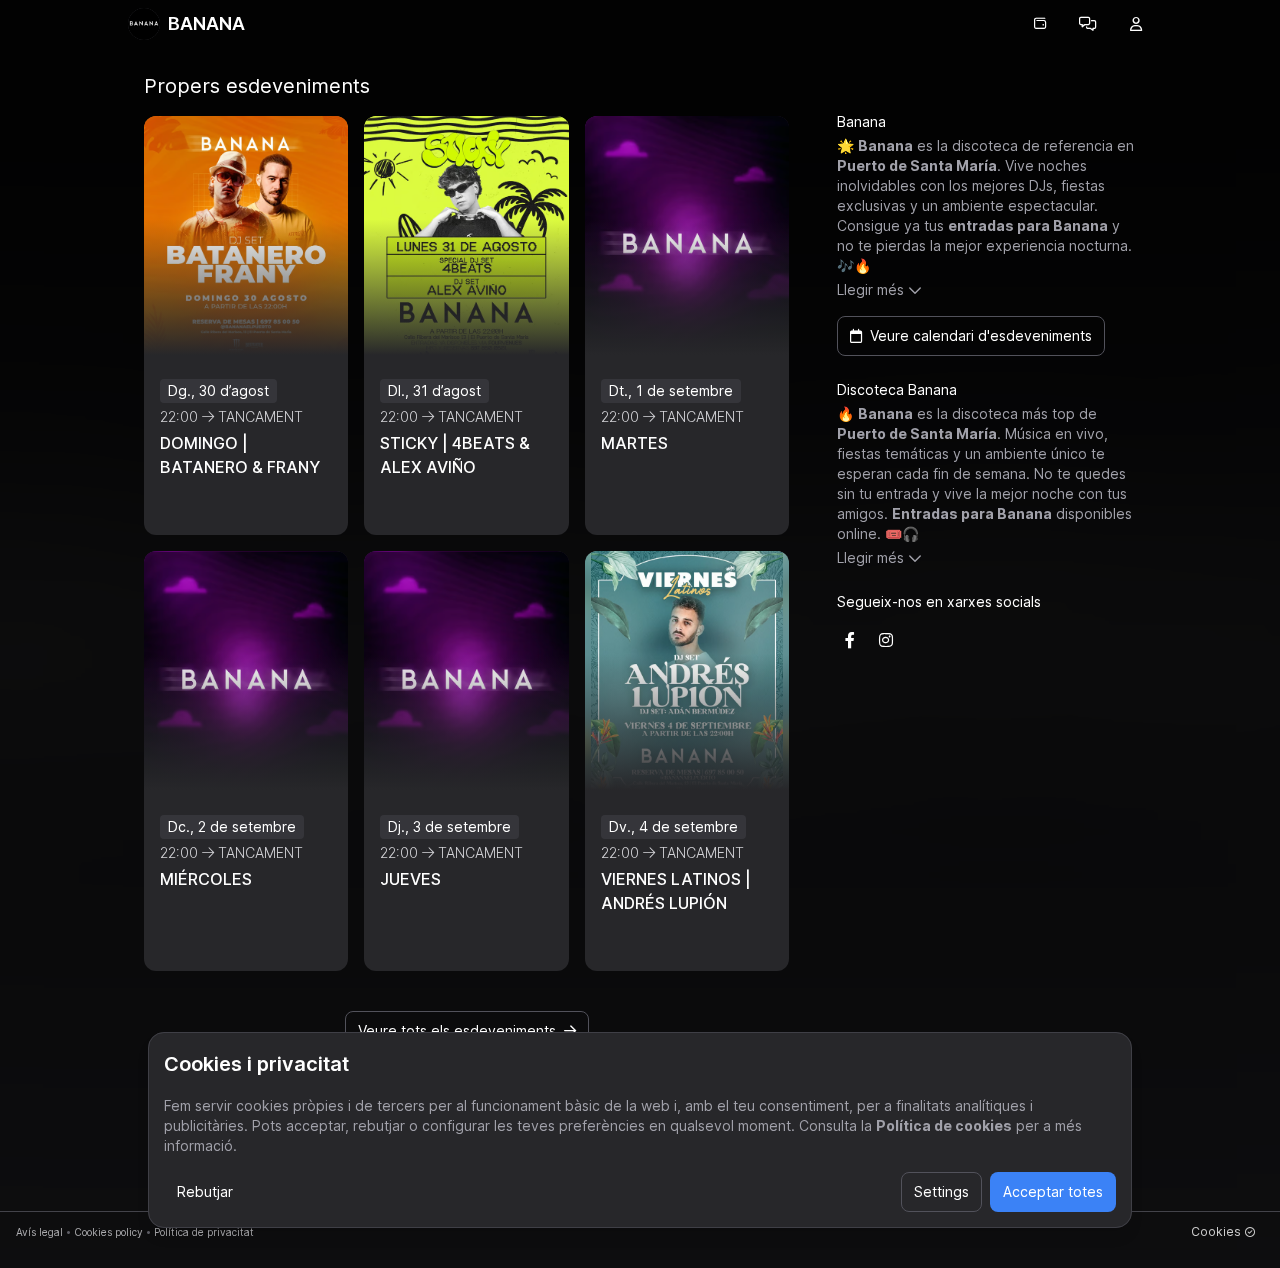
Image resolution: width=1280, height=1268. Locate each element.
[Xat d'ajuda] (1088, 24)
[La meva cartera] (1040, 24)
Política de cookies (944, 1125)
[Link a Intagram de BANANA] (886, 640)
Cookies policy (108, 1232)
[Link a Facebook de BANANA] (850, 640)
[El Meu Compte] (1136, 24)
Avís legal (39, 1232)
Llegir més (870, 289)
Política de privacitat (204, 1232)
